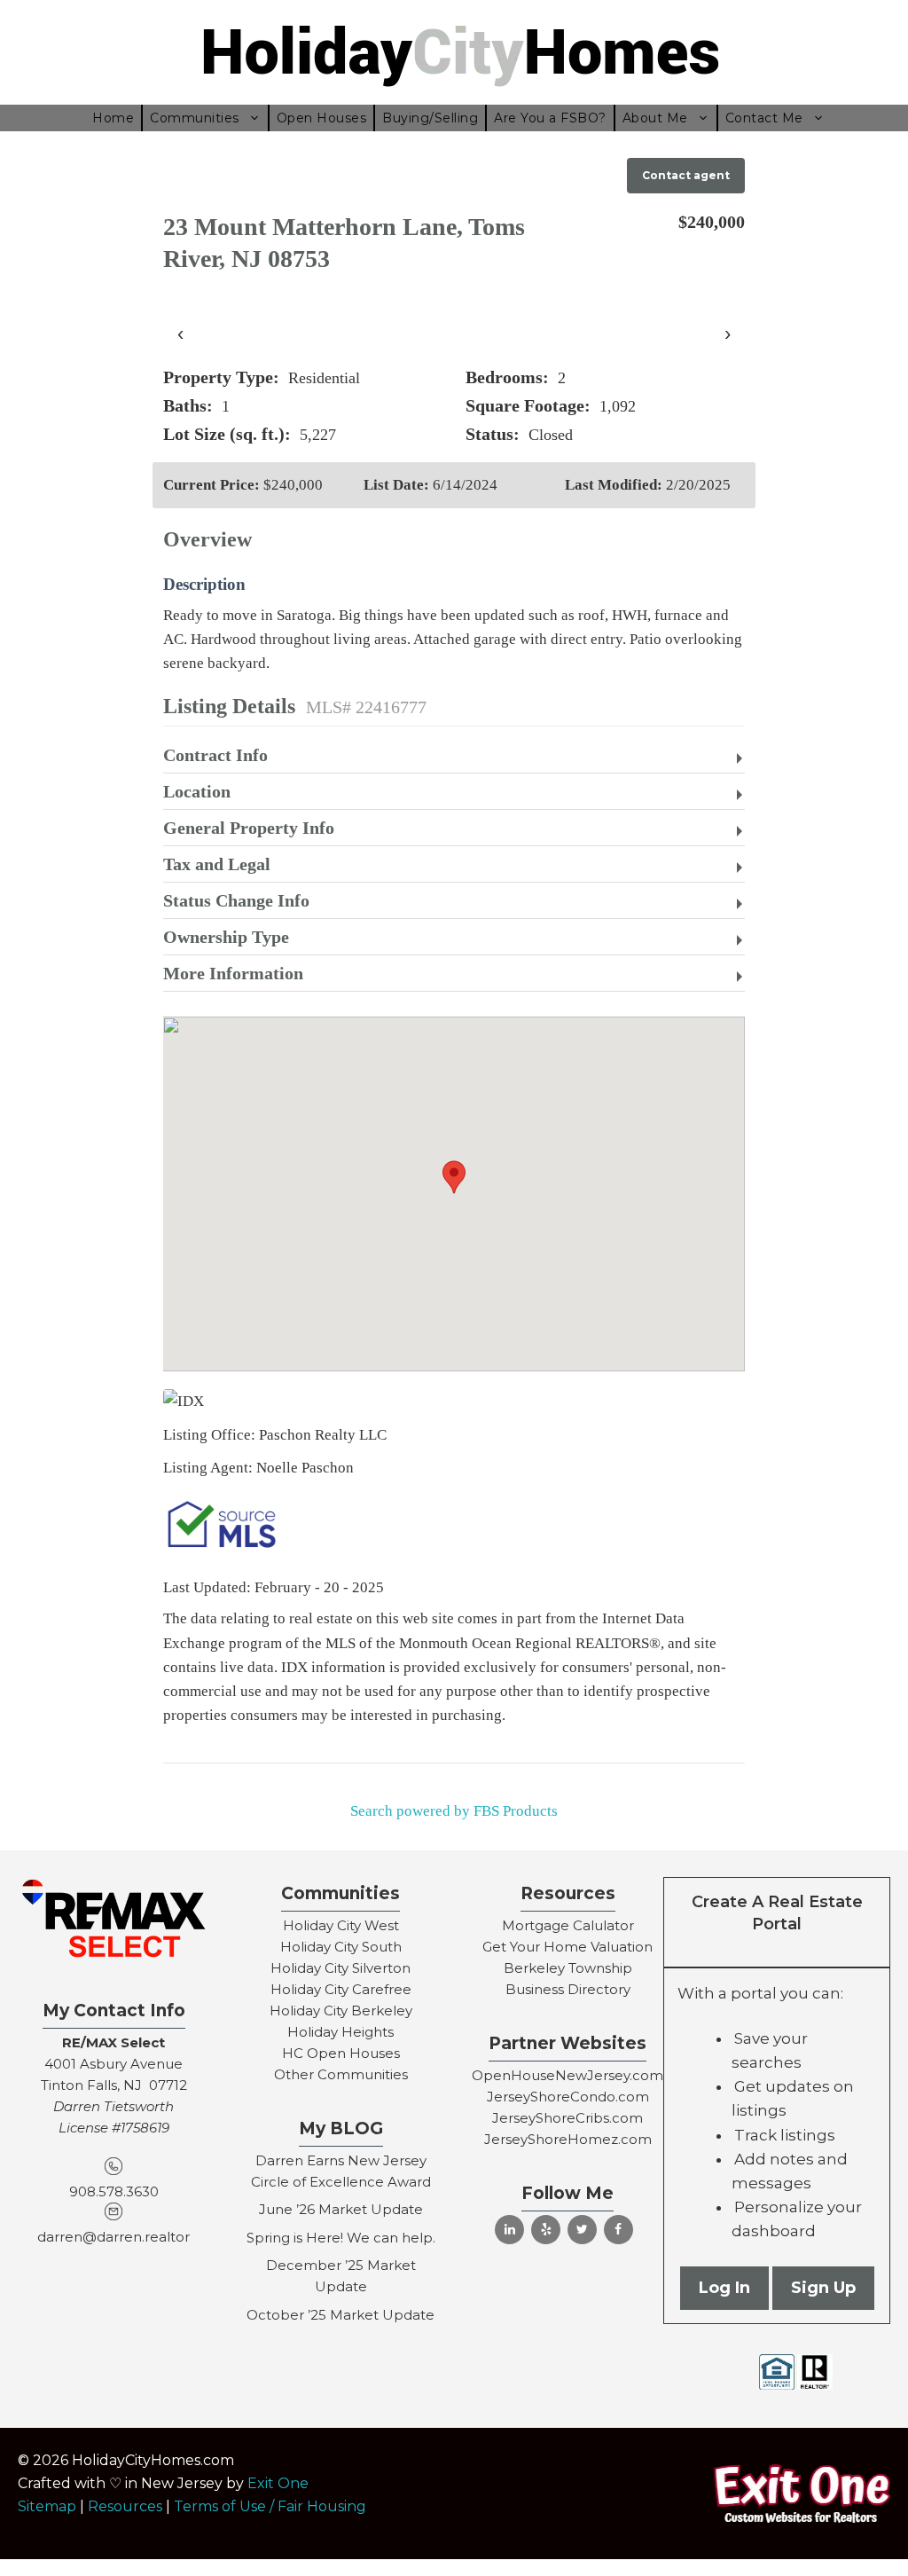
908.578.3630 (114, 2191)
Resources (125, 2506)
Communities (195, 118)
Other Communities (341, 2074)
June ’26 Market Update (341, 2209)
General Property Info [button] (249, 828)
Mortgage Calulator (568, 1925)
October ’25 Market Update (340, 2315)
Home (113, 118)
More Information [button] (233, 973)
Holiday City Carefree (341, 1989)
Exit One (278, 2483)
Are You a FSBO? (550, 118)
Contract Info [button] (215, 755)
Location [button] (197, 791)
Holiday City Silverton (340, 1968)
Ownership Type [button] (226, 937)
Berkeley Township (568, 1968)
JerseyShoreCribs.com (567, 2118)
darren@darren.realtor (113, 2237)
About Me (655, 118)
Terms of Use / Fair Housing (270, 2506)
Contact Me (764, 118)
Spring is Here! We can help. (341, 2238)
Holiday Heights (340, 2032)
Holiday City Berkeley (341, 2011)
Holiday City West (341, 1925)
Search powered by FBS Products (454, 1811)
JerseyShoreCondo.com (568, 2097)
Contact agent (686, 175)
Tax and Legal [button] (217, 864)
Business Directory (568, 1989)
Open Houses (322, 118)
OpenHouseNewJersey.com (567, 2075)
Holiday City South (341, 1947)
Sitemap (47, 2506)
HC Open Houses (341, 2053)
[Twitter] (582, 2230)
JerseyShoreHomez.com (568, 2139)
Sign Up (823, 2288)
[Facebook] (618, 2230)
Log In (724, 2288)
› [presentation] (728, 333)
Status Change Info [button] (236, 900)
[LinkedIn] (509, 2230)
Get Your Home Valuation (567, 1947)
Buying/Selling (430, 118)
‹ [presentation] (180, 333)
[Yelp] (546, 2230)
